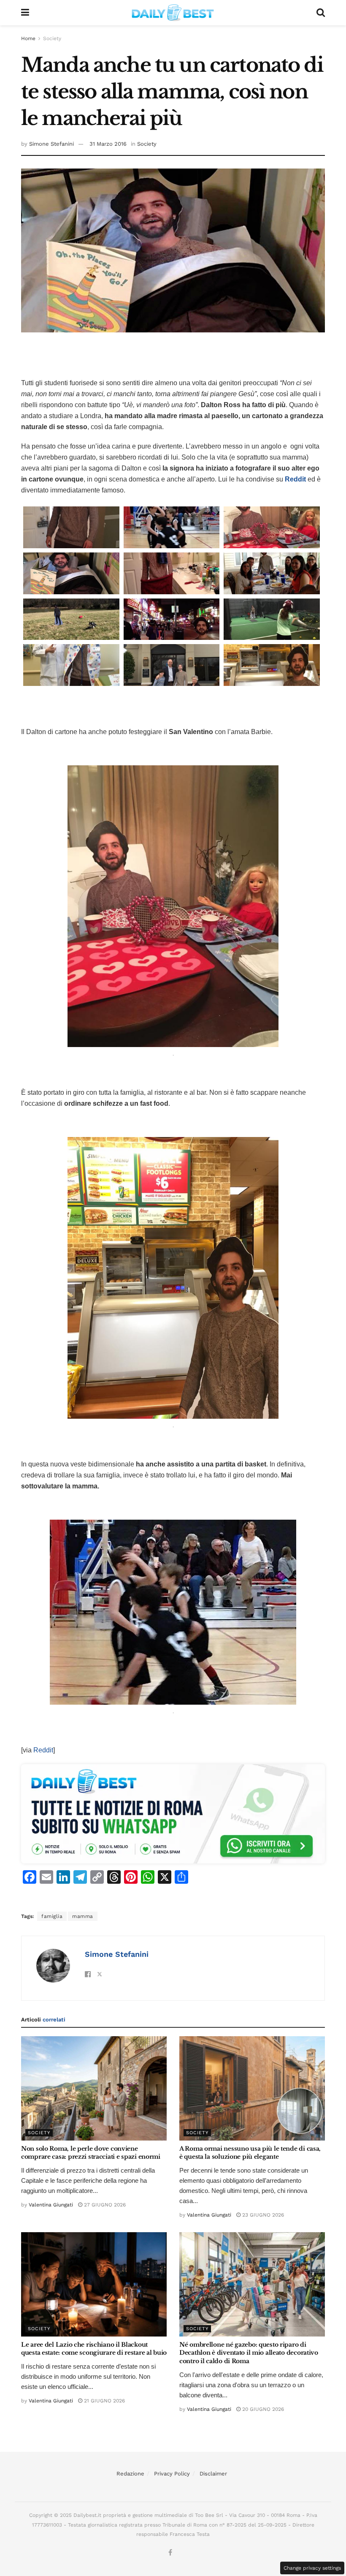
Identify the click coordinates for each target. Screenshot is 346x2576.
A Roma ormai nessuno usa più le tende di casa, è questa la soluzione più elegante (250, 2153)
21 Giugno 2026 (104, 2401)
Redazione (130, 2474)
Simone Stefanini (51, 144)
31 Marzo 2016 (108, 144)
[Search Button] (321, 13)
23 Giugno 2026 (262, 2215)
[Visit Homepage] (173, 13)
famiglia (52, 1916)
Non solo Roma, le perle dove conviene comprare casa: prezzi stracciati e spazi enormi (91, 2153)
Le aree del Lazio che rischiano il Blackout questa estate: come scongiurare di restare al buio (94, 2349)
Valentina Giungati (51, 2205)
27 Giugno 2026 (104, 2205)
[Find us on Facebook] (170, 2553)
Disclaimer (213, 2474)
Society (52, 38)
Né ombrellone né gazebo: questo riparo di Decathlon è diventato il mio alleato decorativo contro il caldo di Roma (249, 2353)
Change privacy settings (312, 2568)
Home (28, 38)
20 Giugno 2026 (262, 2409)
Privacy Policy (172, 2474)
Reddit (43, 1750)
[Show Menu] (25, 13)
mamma (83, 1916)
